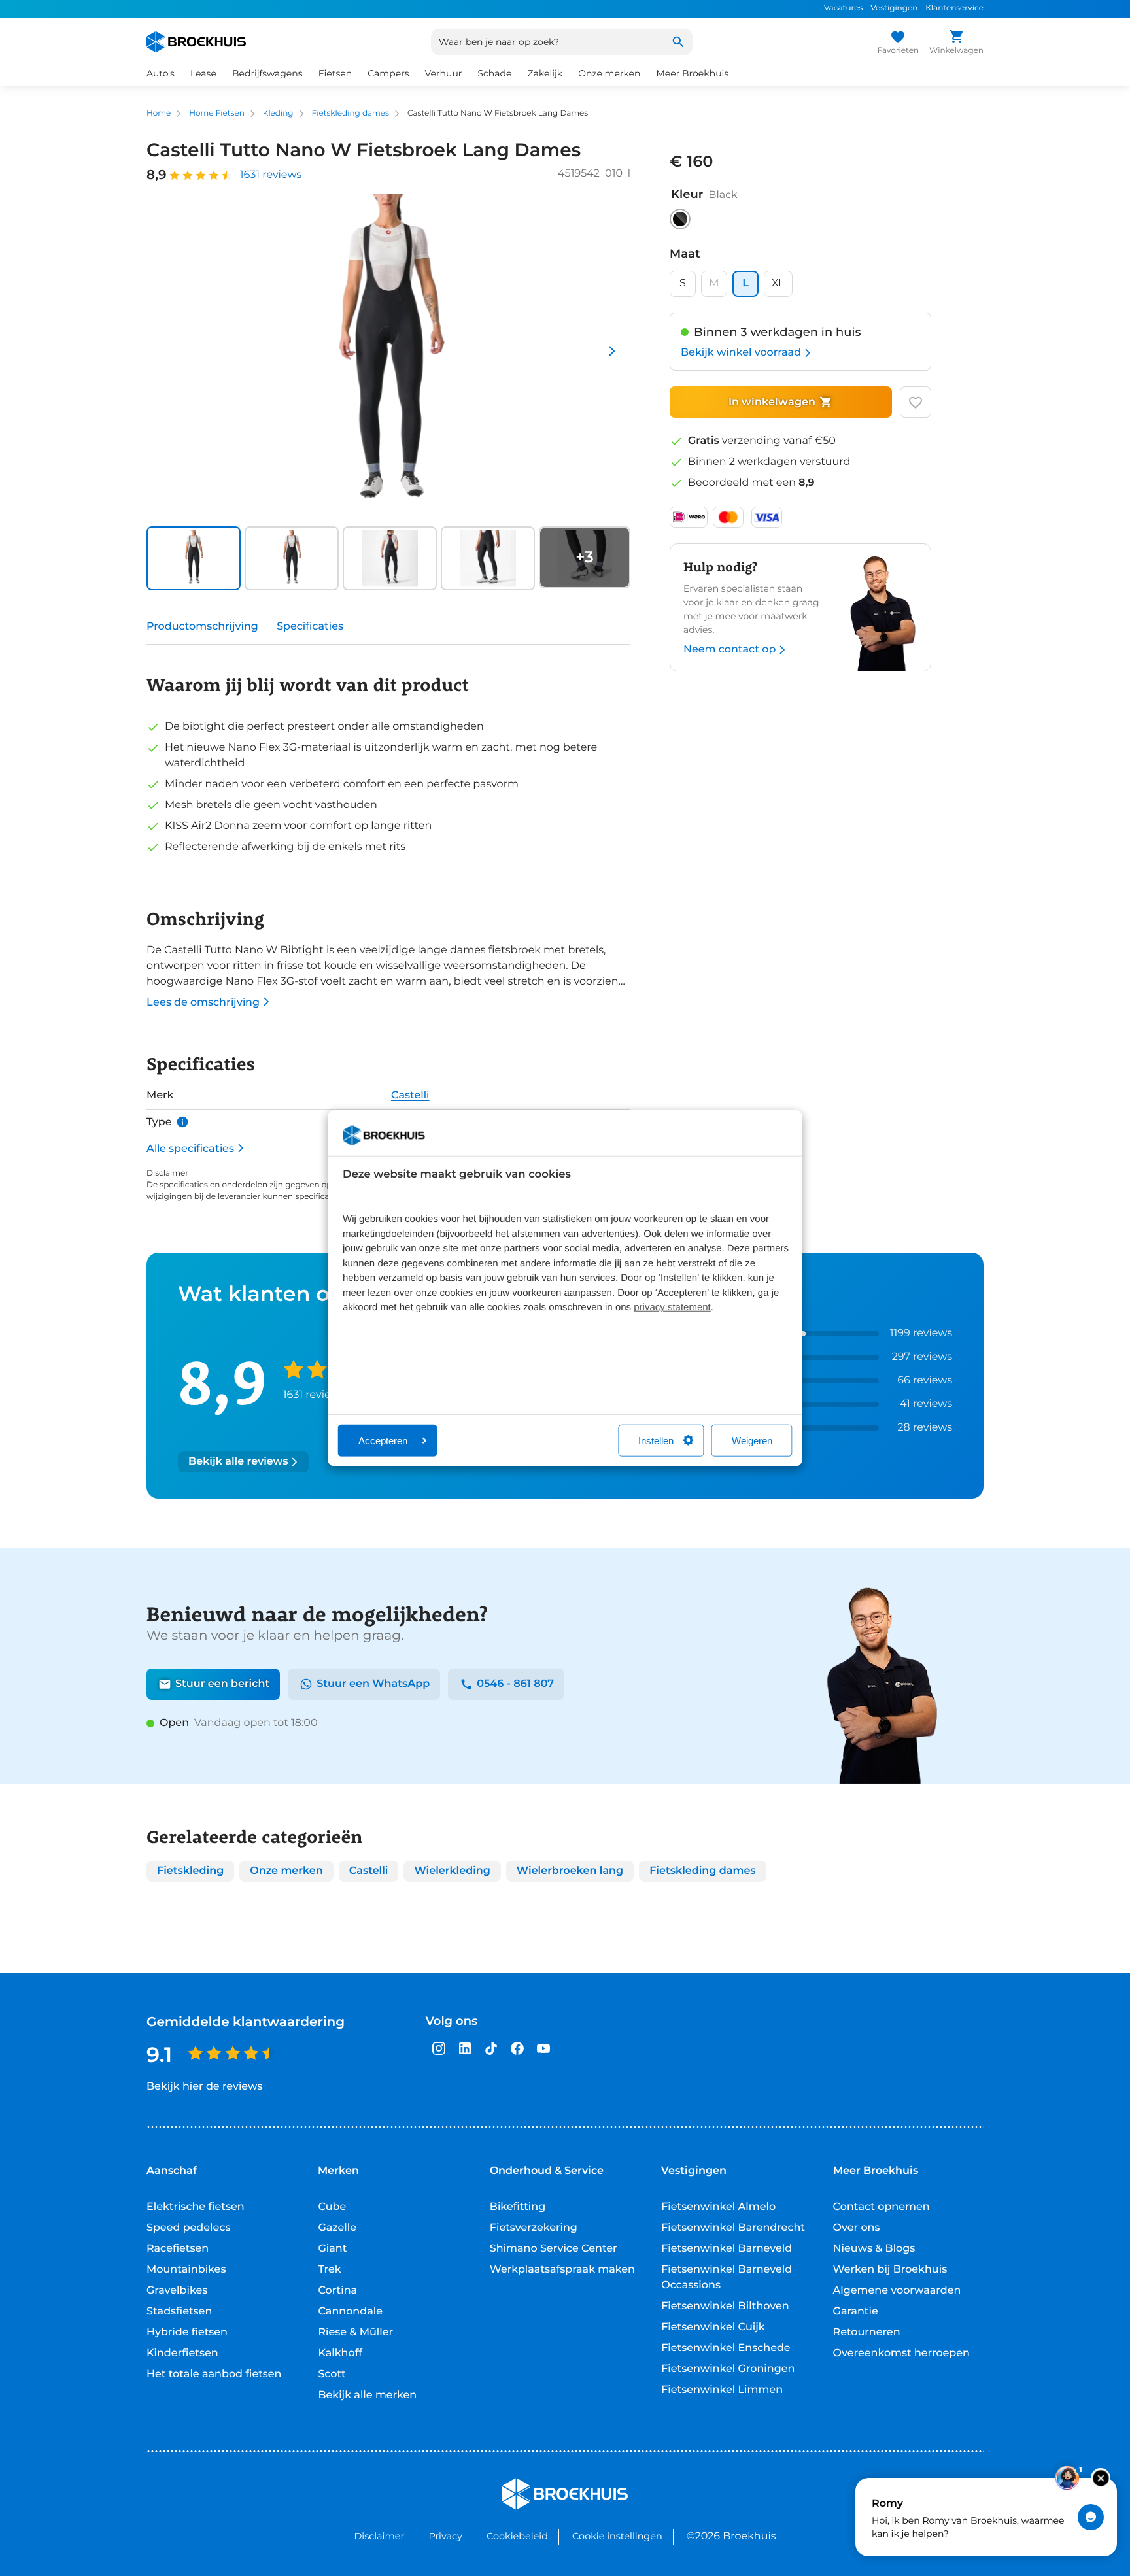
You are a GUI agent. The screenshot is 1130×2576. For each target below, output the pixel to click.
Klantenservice (954, 8)
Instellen (656, 1440)
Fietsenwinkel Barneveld (727, 2249)
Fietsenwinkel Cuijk (713, 2327)
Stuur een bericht (222, 1684)
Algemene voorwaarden (897, 2291)
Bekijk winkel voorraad (741, 353)
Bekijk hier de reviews (204, 2087)
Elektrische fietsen (196, 2207)
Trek (329, 2270)
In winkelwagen (772, 402)
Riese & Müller (355, 2332)
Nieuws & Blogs (874, 2249)
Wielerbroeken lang (570, 1871)
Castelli (410, 1095)
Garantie (856, 2312)
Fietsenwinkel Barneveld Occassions (727, 2278)
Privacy (445, 2536)
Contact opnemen (882, 2207)
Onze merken (609, 73)
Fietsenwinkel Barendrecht (733, 2228)
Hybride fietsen (187, 2332)
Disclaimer (379, 2536)
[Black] (680, 219)
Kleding (278, 113)
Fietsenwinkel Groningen (728, 2369)
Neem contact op (729, 650)
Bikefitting (518, 2207)
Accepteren (383, 1440)
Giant (332, 2249)
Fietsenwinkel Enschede (726, 2348)
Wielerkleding (452, 1871)
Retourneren (867, 2332)
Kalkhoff (340, 2353)
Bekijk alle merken (367, 2395)
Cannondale (350, 2312)
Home (159, 113)
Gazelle (337, 2228)
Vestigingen (894, 8)
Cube (332, 2207)
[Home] (196, 42)
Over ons (857, 2228)
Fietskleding (190, 1871)
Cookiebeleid (517, 2536)
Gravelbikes (177, 2291)
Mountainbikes (186, 2270)
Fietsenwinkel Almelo (718, 2207)
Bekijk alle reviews (238, 1462)
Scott (332, 2374)
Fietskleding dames (351, 113)
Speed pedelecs (188, 2228)
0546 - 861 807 (515, 1684)
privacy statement (672, 1307)
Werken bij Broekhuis (890, 2270)
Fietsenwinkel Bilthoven (725, 2306)
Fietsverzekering (534, 2228)
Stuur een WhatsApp (373, 1684)
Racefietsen (178, 2249)
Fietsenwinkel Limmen (722, 2390)
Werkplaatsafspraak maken (562, 2270)
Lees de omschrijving (203, 1002)
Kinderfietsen (182, 2353)
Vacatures (843, 8)
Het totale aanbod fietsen (214, 2374)
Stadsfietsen (179, 2312)
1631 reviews (271, 175)
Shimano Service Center (554, 2249)
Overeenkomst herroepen (901, 2353)
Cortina (337, 2291)
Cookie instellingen (617, 2536)
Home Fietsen (217, 113)
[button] (192, 558)
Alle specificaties (190, 1148)
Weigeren (752, 1440)
